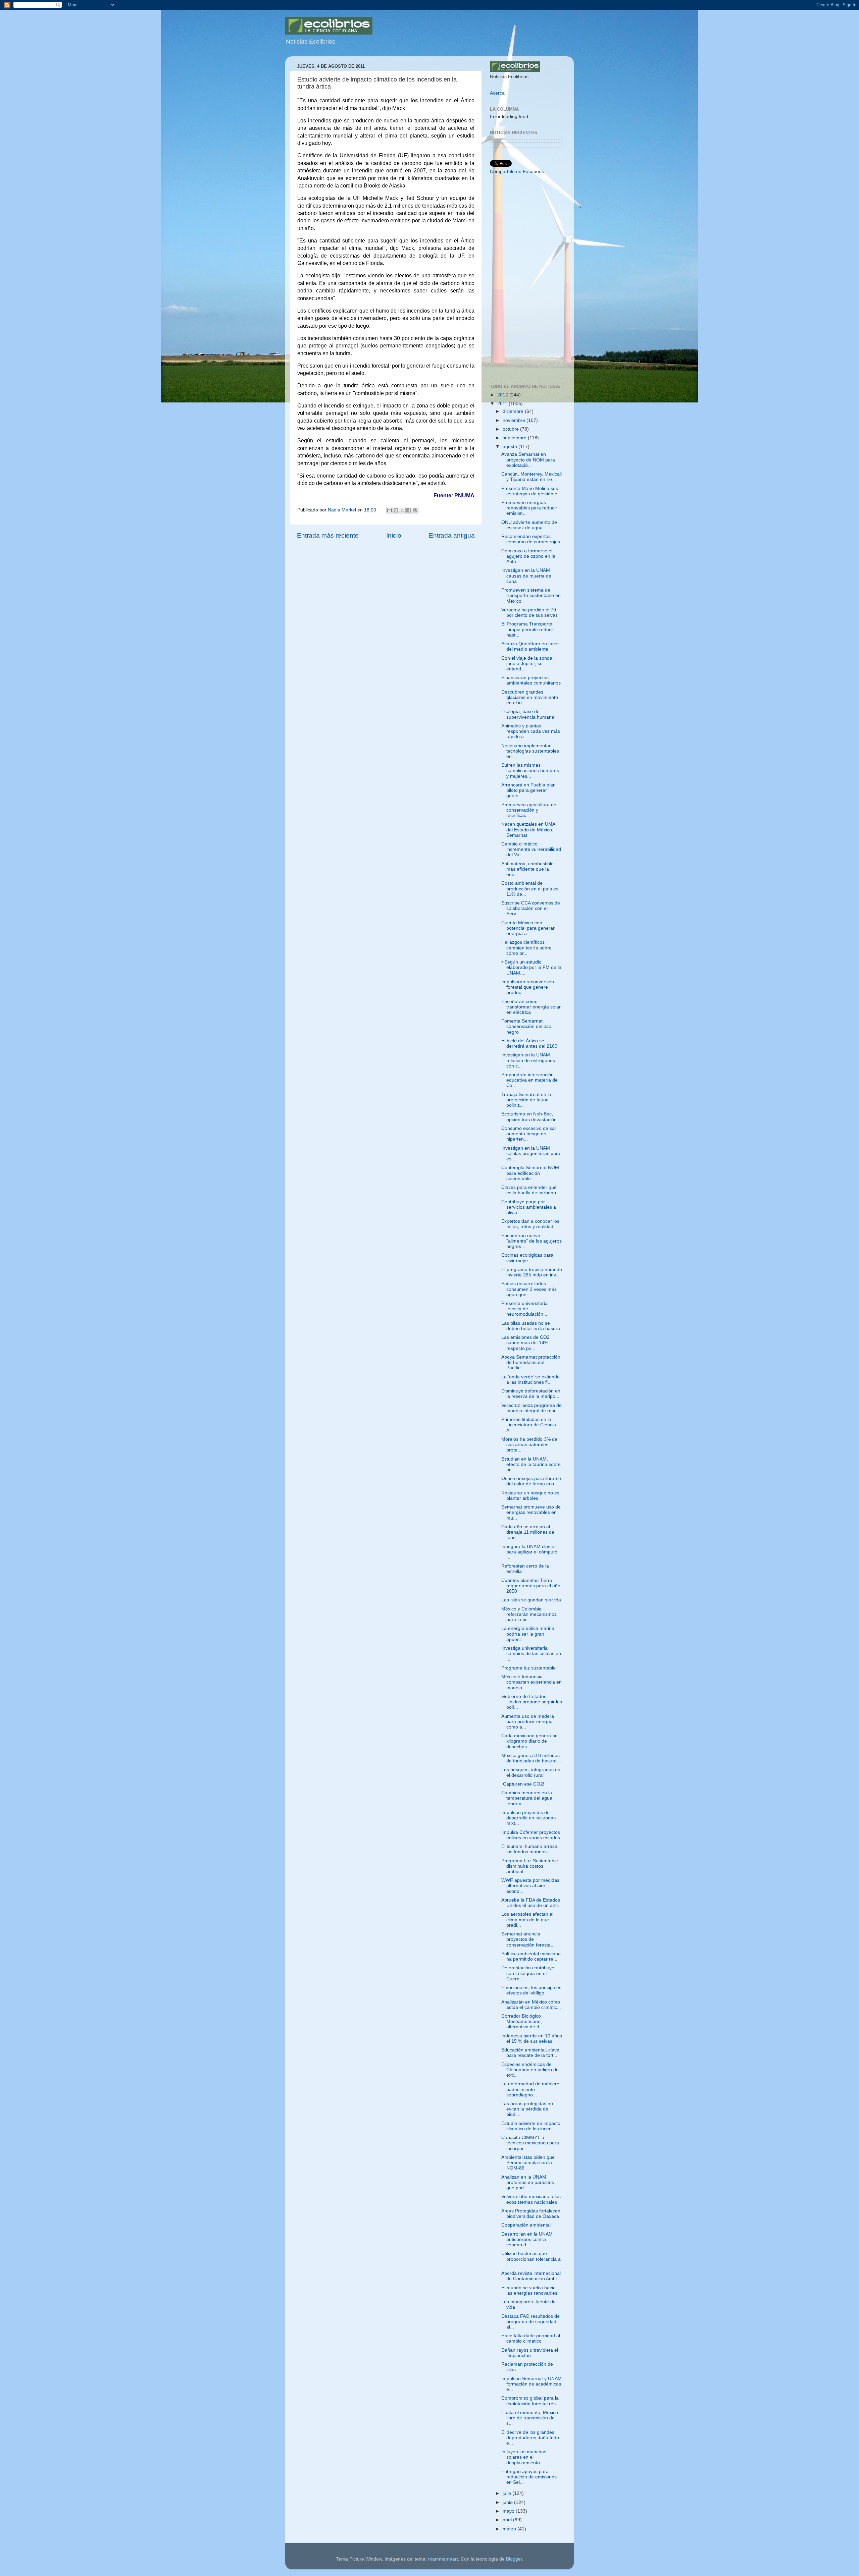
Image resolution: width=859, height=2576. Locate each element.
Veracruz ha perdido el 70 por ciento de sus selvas (529, 613)
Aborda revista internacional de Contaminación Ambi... (531, 2276)
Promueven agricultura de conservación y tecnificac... (529, 810)
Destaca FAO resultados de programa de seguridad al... (530, 2322)
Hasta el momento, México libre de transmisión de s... (530, 2418)
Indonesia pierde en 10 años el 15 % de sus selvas (532, 2039)
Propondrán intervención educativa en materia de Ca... (529, 1080)
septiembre (515, 438)
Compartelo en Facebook (517, 172)
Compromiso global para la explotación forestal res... (530, 2401)
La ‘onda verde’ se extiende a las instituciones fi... (530, 1380)
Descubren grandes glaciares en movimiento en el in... (530, 697)
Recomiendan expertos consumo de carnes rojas (531, 539)
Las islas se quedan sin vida (531, 1600)
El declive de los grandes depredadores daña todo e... (530, 2438)
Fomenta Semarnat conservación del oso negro (526, 1026)
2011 (503, 404)
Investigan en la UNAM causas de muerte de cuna (526, 576)
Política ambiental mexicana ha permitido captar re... (531, 1956)
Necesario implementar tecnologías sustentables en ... (530, 751)
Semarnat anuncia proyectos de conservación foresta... (528, 1939)
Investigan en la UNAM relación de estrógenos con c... (528, 1060)
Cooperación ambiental (526, 2225)
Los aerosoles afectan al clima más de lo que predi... (527, 1920)
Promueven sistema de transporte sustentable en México (531, 595)
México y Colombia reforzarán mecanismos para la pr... (529, 1614)
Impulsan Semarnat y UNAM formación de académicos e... (532, 2384)
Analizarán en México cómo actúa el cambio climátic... (531, 2005)
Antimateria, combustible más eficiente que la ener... (527, 869)
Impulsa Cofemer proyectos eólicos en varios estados (531, 1835)
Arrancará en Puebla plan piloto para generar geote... (528, 790)
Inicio (394, 535)
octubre (511, 429)
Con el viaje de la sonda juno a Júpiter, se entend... (527, 664)
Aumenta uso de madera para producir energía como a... (528, 1722)
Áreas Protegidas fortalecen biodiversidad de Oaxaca (531, 2214)
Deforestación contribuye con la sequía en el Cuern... (528, 1973)
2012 (503, 395)
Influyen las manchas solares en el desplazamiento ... (524, 2457)
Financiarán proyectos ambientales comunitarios (531, 680)
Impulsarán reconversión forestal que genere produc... (528, 987)
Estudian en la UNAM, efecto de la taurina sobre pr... (531, 1464)
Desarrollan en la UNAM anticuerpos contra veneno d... (527, 2239)
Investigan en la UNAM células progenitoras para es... (531, 1154)
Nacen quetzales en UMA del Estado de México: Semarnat (528, 830)
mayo (509, 2511)
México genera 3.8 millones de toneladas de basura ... (532, 1758)
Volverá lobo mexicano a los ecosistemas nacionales (531, 2199)
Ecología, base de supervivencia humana (528, 714)
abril (508, 2520)
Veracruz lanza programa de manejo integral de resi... (532, 1408)
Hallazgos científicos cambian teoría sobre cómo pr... (526, 948)
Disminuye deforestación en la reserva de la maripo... (531, 1394)
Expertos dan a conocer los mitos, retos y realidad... (530, 1224)
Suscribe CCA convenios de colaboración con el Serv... (531, 908)
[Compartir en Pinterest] (415, 510)
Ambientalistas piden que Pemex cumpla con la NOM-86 (528, 2163)
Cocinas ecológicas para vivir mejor (527, 1258)
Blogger (514, 2559)
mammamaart (443, 2559)
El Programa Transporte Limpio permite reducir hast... (528, 629)
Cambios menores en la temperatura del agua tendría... (527, 1798)
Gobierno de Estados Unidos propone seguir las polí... (532, 1702)
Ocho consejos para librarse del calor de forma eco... (531, 1481)
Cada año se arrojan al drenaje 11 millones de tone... (528, 1532)
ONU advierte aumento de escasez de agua (529, 525)
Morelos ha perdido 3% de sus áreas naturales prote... (529, 1445)
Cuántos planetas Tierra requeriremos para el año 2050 (531, 1586)
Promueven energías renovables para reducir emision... (529, 508)
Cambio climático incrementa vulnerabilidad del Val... (531, 849)
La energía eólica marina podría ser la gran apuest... (528, 1634)
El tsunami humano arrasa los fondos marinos (529, 1849)
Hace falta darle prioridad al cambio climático (531, 2338)
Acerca (497, 93)
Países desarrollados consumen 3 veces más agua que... (529, 1289)
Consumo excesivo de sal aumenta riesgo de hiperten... (528, 1134)
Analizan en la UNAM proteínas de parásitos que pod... (528, 2182)
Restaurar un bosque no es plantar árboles (530, 1496)
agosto (511, 447)
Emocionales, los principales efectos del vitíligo (531, 1990)
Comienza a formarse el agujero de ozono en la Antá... (528, 556)
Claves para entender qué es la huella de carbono (529, 1190)
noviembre (515, 420)
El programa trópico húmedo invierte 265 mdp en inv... (532, 1272)
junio (508, 2502)
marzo (510, 2529)
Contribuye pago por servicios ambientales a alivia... (529, 1207)
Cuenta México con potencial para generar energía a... (528, 928)
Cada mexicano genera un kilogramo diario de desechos (529, 1741)
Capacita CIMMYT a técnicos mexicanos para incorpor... (530, 2143)
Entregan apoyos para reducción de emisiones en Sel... (529, 2477)
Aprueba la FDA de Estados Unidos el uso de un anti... (532, 1903)
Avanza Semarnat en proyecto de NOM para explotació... (528, 460)
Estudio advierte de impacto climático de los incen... (531, 2126)
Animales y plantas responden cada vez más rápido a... (531, 731)
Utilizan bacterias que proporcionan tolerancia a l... (531, 2259)
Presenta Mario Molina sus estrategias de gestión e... (531, 491)
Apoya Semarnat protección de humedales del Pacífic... (531, 1362)
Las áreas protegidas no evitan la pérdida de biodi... (527, 2109)
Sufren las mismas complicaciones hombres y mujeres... (530, 771)
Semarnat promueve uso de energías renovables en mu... (531, 1512)
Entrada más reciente (328, 535)
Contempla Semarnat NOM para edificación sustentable (530, 1173)
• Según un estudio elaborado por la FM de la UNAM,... (531, 967)
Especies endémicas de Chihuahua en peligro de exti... (530, 2070)
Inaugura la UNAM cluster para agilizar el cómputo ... (529, 1552)
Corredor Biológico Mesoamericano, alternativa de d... (522, 2021)
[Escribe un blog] (396, 510)
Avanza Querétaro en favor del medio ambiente (530, 646)
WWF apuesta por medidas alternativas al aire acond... (530, 1886)
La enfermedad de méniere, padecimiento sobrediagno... (531, 2089)
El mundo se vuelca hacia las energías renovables (529, 2290)
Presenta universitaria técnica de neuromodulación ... (525, 1309)
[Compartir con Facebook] (409, 510)
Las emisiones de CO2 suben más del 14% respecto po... (525, 1343)
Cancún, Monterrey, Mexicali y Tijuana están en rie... (532, 477)
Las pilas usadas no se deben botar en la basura (531, 1326)
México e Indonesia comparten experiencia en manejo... (532, 1682)
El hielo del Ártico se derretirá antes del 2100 (529, 1044)
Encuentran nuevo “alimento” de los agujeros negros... (532, 1241)
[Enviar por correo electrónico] (390, 510)
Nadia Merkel (343, 510)
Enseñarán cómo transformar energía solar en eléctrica (531, 1007)
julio (508, 2493)
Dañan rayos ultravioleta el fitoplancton (530, 2353)
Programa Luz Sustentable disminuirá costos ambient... (530, 1866)
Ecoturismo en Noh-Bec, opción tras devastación (529, 1117)
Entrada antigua (452, 535)
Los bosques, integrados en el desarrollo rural (531, 1772)
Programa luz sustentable (528, 1668)
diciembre (514, 411)
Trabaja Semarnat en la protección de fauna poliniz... (526, 1100)
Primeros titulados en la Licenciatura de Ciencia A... (529, 1425)
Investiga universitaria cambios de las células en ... (531, 1654)
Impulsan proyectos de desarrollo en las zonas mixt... (528, 1818)
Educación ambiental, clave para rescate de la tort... (530, 2053)
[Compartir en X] (402, 510)
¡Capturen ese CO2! (523, 1784)
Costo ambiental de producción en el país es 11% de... (530, 889)
